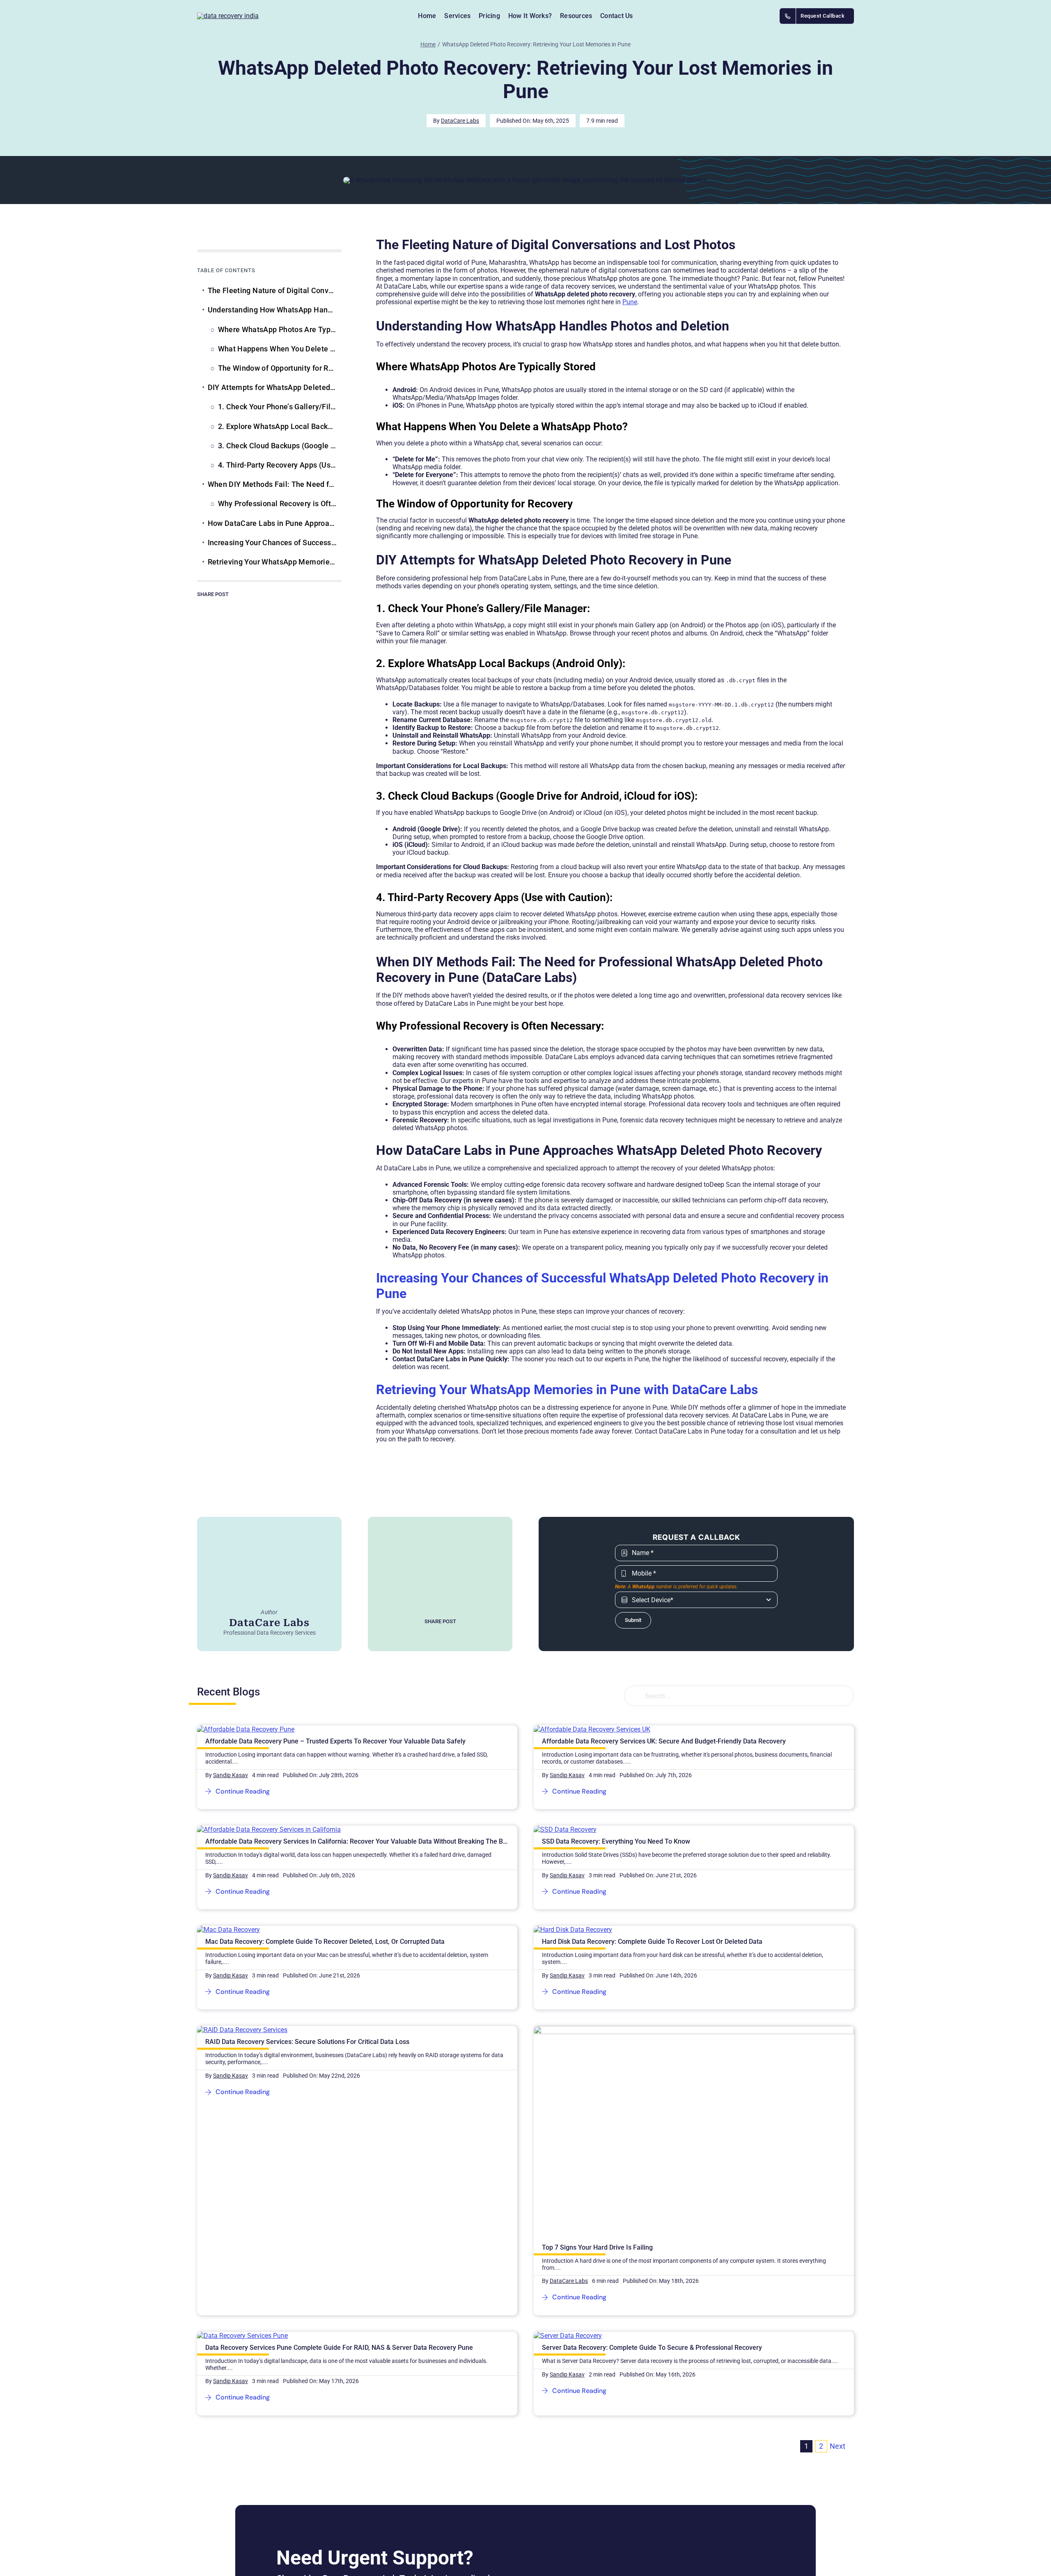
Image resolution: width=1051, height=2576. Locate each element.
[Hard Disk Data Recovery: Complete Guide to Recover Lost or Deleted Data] (573, 1930)
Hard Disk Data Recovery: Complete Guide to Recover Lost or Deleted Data (652, 1942)
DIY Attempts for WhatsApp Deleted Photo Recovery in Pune (275, 387)
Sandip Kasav (231, 1775)
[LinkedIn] (230, 607)
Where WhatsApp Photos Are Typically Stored (280, 329)
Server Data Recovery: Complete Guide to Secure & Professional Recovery (652, 2348)
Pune (630, 302)
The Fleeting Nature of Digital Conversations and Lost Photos (275, 290)
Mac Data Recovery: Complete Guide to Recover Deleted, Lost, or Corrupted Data (325, 1942)
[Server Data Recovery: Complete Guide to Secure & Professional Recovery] (568, 2336)
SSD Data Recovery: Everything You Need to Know (616, 1841)
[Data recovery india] (259, 16)
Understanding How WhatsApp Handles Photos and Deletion (275, 310)
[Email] (269, 607)
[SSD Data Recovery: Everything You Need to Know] (565, 1829)
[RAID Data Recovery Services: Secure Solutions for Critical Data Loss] (242, 2030)
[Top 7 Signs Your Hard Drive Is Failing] (694, 2030)
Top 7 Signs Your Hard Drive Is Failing (597, 2247)
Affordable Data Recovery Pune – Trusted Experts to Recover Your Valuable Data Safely (335, 1741)
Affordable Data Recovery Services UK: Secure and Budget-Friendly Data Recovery (664, 1741)
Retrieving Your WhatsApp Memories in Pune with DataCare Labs (567, 1390)
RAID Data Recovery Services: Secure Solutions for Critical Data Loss (307, 2042)
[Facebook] (204, 607)
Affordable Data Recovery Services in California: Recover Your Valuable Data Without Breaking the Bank (359, 1841)
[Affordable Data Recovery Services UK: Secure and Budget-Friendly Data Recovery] (592, 1729)
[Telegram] (256, 607)
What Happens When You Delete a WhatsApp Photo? (280, 349)
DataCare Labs (460, 121)
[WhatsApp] (243, 607)
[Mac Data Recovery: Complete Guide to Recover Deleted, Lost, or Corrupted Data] (228, 1930)
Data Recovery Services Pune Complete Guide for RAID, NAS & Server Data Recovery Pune (339, 2348)
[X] (217, 607)
